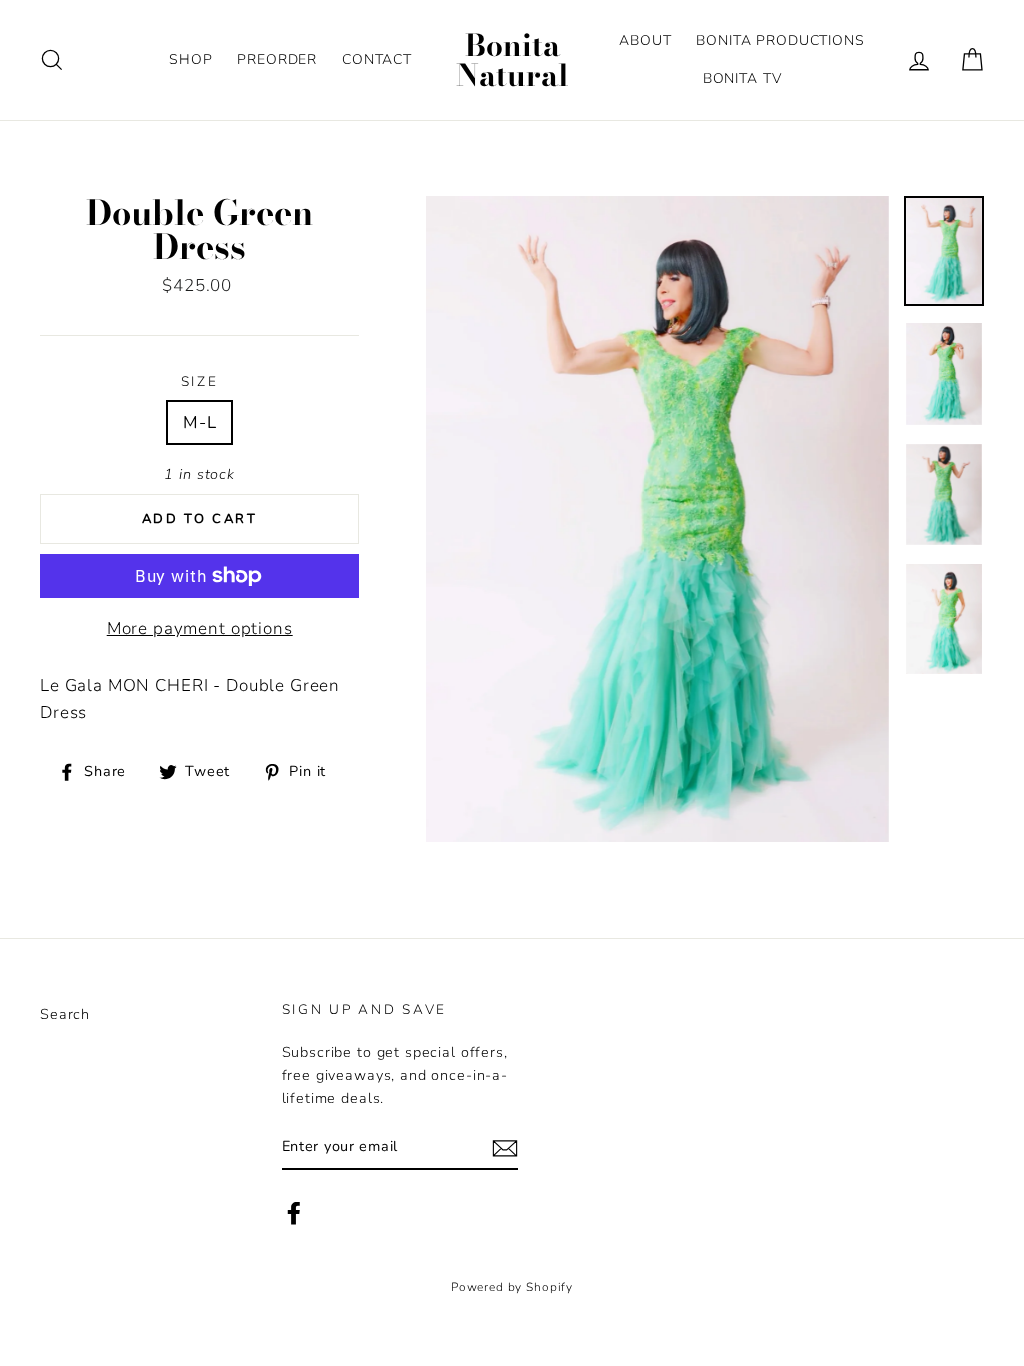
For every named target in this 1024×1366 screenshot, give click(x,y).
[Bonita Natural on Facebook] (294, 1212)
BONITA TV (742, 78)
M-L (200, 422)
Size (200, 381)
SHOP (190, 59)
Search (65, 1014)
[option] (657, 519)
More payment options (200, 628)
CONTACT (377, 59)
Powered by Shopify (512, 1287)
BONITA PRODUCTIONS (780, 40)
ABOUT (645, 40)
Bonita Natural (512, 60)
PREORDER (277, 59)
